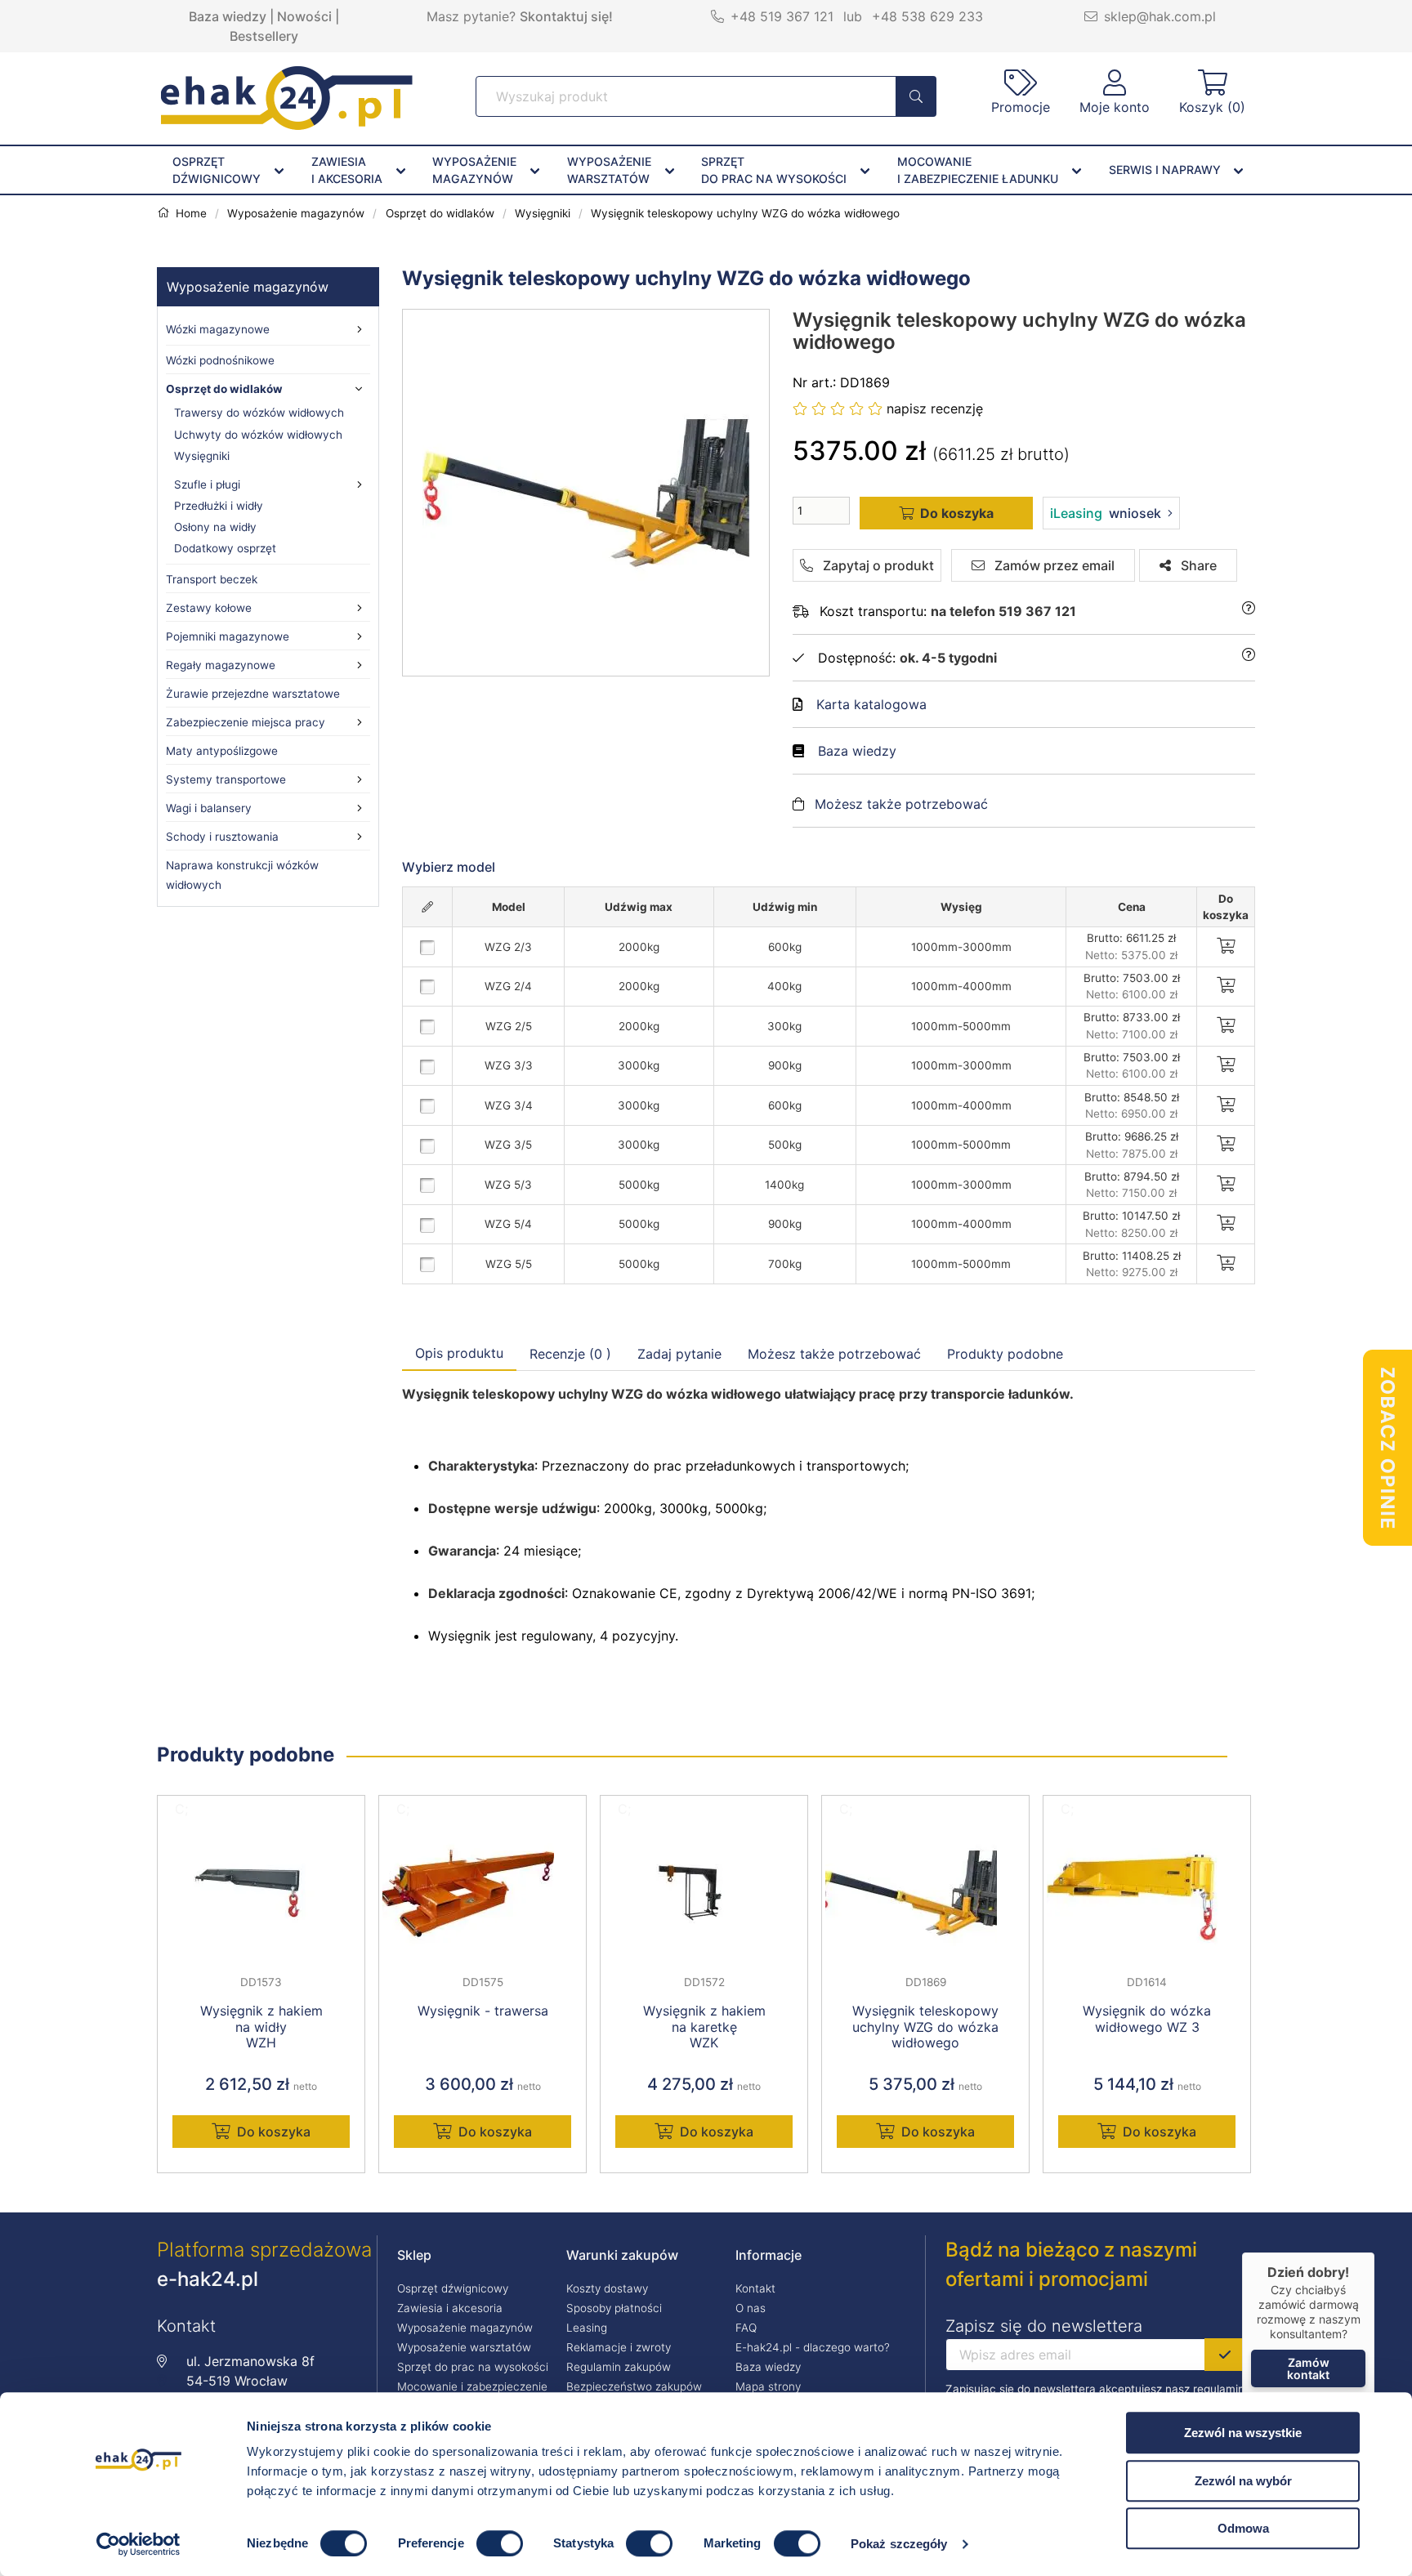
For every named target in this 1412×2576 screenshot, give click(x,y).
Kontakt (755, 2288)
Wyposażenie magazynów (248, 287)
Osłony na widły (215, 527)
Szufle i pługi (207, 484)
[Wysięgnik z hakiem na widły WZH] (261, 1893)
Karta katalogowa (871, 704)
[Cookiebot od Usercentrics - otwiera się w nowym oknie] (139, 2544)
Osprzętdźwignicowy (217, 170)
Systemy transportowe (226, 779)
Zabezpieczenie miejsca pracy (246, 722)
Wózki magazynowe (218, 329)
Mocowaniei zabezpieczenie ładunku (978, 170)
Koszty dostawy (607, 2288)
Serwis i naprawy (1165, 170)
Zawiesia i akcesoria (450, 2308)
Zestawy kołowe (209, 608)
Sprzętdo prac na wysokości (774, 170)
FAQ (746, 2328)
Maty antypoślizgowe (222, 751)
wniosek (1106, 513)
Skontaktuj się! (566, 16)
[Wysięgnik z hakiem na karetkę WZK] (704, 1893)
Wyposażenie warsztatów (464, 2347)
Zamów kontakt (1308, 2368)
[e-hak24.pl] (287, 125)
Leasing (587, 2328)
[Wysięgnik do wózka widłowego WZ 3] (1147, 1893)
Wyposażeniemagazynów (474, 170)
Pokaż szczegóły (899, 2544)
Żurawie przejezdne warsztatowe (253, 694)
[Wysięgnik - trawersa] (483, 1893)
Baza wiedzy (228, 16)
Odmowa (1243, 2528)
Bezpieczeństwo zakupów (634, 2386)
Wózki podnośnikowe (220, 360)
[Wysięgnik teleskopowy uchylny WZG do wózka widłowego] (587, 493)
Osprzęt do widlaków (224, 389)
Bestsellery (264, 36)
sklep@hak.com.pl (1160, 16)
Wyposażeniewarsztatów (609, 170)
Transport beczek (212, 579)
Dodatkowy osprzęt (225, 548)
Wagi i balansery (209, 808)
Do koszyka (274, 2132)
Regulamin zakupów (619, 2367)
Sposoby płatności (614, 2308)
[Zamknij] (1374, 2252)
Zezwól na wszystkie (1243, 2433)
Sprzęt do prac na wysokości (473, 2367)
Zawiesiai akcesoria (347, 170)
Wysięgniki (202, 456)
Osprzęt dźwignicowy (453, 2288)
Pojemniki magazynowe (228, 636)
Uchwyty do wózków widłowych (258, 435)
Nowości (304, 16)
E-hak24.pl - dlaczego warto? (813, 2347)
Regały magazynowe (221, 665)
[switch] (500, 2543)
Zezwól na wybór (1243, 2481)
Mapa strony (768, 2386)
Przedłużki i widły (219, 506)
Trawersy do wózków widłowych (259, 413)
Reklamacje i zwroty (619, 2347)
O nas (751, 2308)
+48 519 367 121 (782, 16)
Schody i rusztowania (222, 837)
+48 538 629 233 (927, 16)
